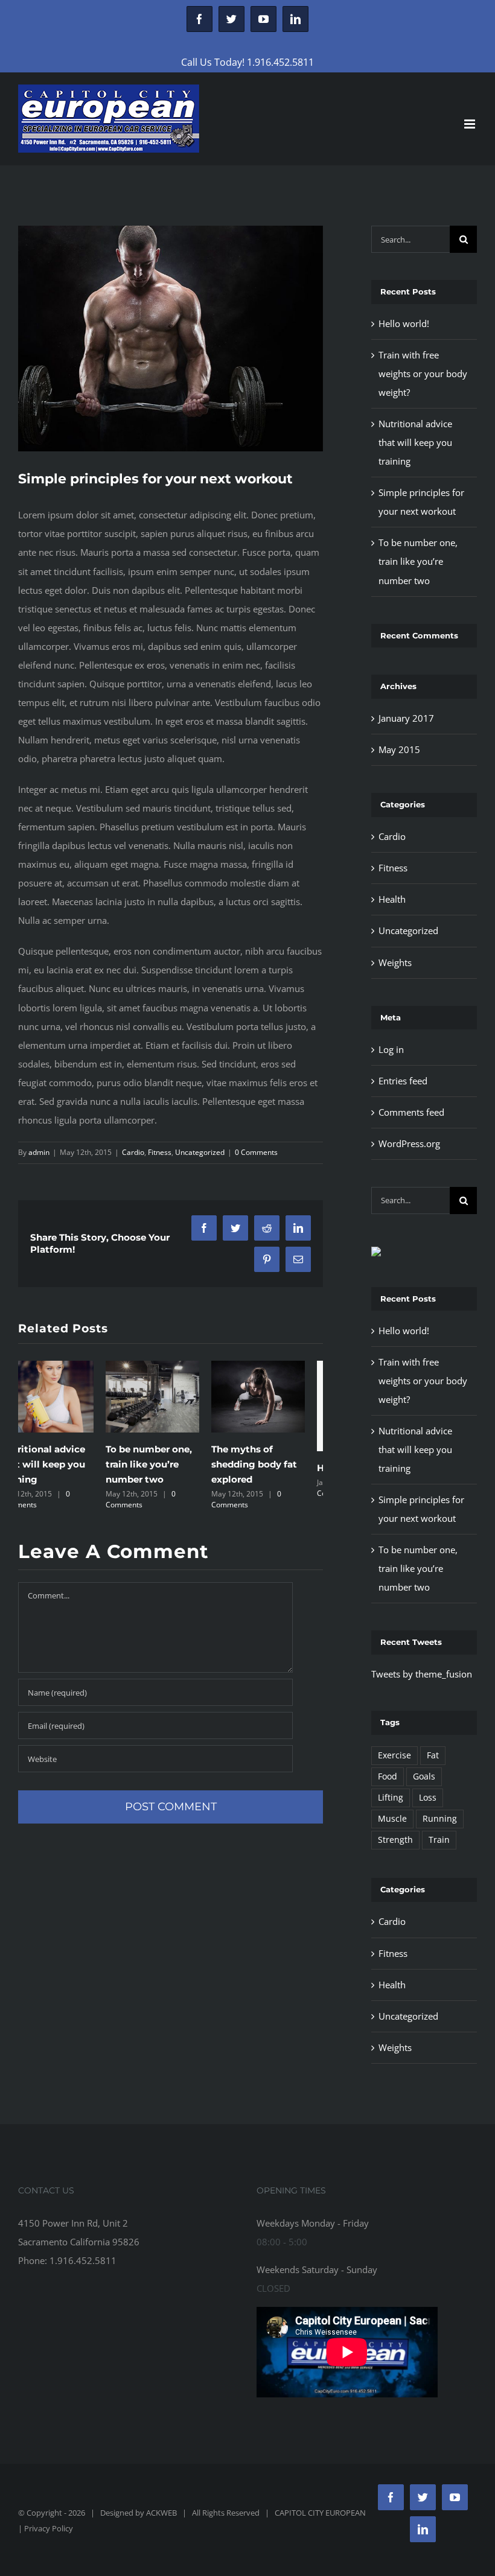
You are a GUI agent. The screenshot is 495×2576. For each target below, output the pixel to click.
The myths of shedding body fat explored (167, 1464)
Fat (433, 1755)
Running (440, 1819)
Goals (424, 1776)
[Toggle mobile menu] (471, 124)
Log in (391, 1049)
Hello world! (258, 1468)
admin (39, 1152)
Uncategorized (200, 1152)
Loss (428, 1798)
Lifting (391, 1798)
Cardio (133, 1152)
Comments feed (411, 1112)
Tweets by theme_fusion (422, 1674)
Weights (395, 962)
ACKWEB (161, 2513)
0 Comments (256, 1152)
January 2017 (406, 718)
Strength (395, 1840)
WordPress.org (409, 1143)
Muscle (392, 1819)
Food (388, 1776)
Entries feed (403, 1081)
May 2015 (399, 749)
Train (439, 1840)
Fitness (160, 1152)
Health (392, 899)
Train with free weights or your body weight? (423, 374)
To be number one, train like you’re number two (61, 1464)
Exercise (394, 1755)
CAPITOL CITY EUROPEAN (320, 2513)
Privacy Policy (49, 2528)
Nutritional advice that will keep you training (415, 442)
